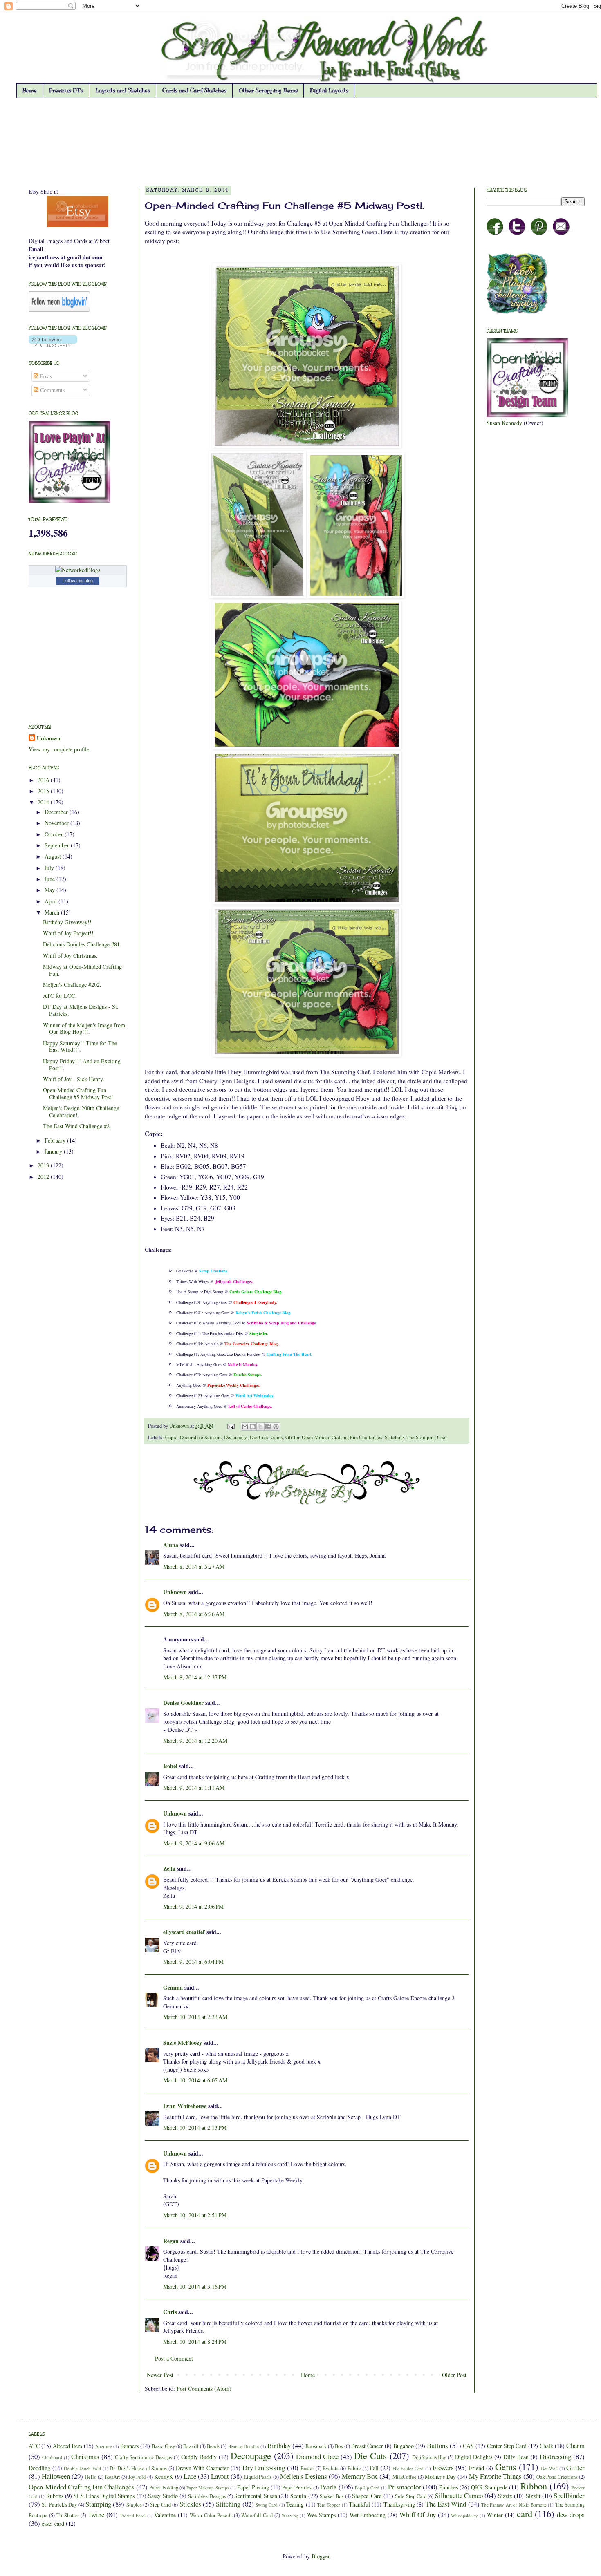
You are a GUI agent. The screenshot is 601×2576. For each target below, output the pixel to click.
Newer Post (160, 2375)
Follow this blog (78, 581)
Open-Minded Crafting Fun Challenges (342, 1437)
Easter (307, 2468)
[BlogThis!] (253, 1427)
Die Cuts (259, 1437)
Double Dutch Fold (82, 2468)
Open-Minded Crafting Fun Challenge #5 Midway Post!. (79, 1093)
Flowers (443, 2468)
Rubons (55, 2496)
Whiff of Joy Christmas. (70, 956)
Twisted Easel (133, 2515)
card (525, 2513)
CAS (468, 2446)
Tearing (295, 2504)
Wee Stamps (321, 2515)
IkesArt (112, 2477)
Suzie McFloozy (183, 2043)
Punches (449, 2487)
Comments (52, 390)
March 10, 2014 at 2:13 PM (195, 2128)
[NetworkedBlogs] (78, 570)
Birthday (279, 2445)
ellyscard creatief (184, 1932)
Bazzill (191, 2446)
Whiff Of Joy (418, 2515)
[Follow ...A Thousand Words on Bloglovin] (59, 310)
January (54, 1151)
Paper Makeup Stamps (207, 2488)
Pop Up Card (367, 2488)
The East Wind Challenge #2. (77, 1126)
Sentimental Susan (256, 2496)
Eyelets (331, 2468)
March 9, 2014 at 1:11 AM (194, 1788)
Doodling (39, 2468)
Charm (575, 2445)
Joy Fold (137, 2477)
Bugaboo (404, 2446)
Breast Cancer (367, 2446)
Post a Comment (174, 2358)
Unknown (180, 1426)
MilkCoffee (405, 2477)
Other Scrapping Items (268, 91)
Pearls (329, 2487)
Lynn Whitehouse (185, 2106)
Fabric (354, 2468)
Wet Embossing (368, 2515)
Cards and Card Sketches (194, 91)
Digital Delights (474, 2457)
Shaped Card (367, 2496)
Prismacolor (405, 2487)
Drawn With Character (202, 2468)
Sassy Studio (163, 2496)
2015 (44, 791)
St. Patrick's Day (59, 2505)
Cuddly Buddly (199, 2457)
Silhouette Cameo (459, 2495)
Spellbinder (569, 2495)
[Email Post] (230, 1426)
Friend (477, 2468)
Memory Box (360, 2476)
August (54, 856)
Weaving (290, 2515)
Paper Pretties (297, 2488)
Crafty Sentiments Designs (143, 2457)
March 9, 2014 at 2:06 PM (193, 1906)
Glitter (292, 1437)
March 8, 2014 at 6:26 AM (194, 1614)
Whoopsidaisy (464, 2515)
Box (339, 2446)
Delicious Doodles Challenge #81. (82, 944)
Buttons (437, 2445)
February (56, 1140)
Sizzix (505, 2496)
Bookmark (316, 2446)
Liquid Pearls (258, 2477)
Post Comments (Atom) (204, 2389)
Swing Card (267, 2505)
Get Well (549, 2468)
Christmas (85, 2456)
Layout (220, 2476)
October (55, 834)
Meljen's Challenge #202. (72, 985)
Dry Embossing (264, 2468)
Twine (96, 2515)
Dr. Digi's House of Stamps (138, 2468)
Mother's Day (440, 2476)
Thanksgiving (399, 2504)
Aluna (171, 1545)
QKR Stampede (489, 2487)
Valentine (165, 2515)
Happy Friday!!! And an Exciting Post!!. (82, 1064)
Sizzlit (533, 2496)
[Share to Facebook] (268, 1427)
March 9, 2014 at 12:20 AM (195, 1741)
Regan (171, 2241)
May (50, 890)
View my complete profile (59, 749)
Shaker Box (332, 2496)
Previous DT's (66, 91)
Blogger (321, 2556)
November (57, 823)
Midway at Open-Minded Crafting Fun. (82, 970)
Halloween (56, 2476)
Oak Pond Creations (557, 2477)
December (57, 812)
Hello (91, 2477)
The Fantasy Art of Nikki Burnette (514, 2505)
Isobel (170, 1766)
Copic (171, 1437)
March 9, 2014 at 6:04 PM (193, 1962)
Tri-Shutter (68, 2515)
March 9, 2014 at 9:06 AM (194, 1843)
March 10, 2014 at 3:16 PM (195, 2286)
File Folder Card (408, 2468)
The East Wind (446, 2504)
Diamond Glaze (317, 2456)
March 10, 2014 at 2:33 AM (195, 2017)
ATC (34, 2446)
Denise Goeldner (183, 1703)
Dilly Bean (516, 2457)
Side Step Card (411, 2496)
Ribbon (534, 2486)
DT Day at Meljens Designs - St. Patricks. (81, 1010)
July (50, 868)
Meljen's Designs (304, 2476)
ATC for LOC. (60, 996)
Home (30, 91)
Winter (495, 2515)
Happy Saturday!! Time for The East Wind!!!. (80, 1046)
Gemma (173, 1987)
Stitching (394, 1437)
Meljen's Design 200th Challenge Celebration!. (81, 1111)
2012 (44, 1177)
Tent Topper (329, 2505)
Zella (169, 1868)
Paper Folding (164, 2488)
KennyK (164, 2476)
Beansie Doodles (244, 2446)
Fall (374, 2468)
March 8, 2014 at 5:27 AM (194, 1566)
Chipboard (52, 2457)
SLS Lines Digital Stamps (104, 2496)
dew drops (571, 2515)
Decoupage (236, 1437)
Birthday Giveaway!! (67, 922)
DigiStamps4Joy (429, 2457)
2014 (44, 802)
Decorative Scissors (201, 1437)
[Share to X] (260, 1427)
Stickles (190, 2504)
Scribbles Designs (207, 2496)
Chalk (546, 2446)
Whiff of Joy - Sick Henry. (74, 1079)
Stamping (98, 2504)
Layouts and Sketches (123, 91)
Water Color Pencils (211, 2515)
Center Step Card (507, 2446)
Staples (134, 2505)
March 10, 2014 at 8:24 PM (195, 2342)
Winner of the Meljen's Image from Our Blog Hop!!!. (84, 1029)
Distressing (555, 2456)
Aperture (104, 2446)
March (53, 912)
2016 (44, 780)
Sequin (298, 2496)
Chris (170, 2312)
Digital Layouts (329, 91)
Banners (129, 2446)
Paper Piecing (253, 2487)
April (52, 901)
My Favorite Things (495, 2476)
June (50, 879)
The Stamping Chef (427, 1437)
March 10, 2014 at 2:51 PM (195, 2215)
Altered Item (67, 2446)
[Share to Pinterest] (276, 1427)
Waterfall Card (257, 2515)
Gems (277, 1437)
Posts (45, 376)
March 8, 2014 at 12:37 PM (195, 1677)
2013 (44, 1165)
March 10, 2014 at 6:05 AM (195, 2080)
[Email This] (245, 1427)
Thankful (359, 2504)
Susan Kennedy (504, 423)
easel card (53, 2523)
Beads (213, 2446)
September (58, 845)
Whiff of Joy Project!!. (69, 933)
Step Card (160, 2505)
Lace (190, 2476)
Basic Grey (163, 2446)
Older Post (454, 2375)
